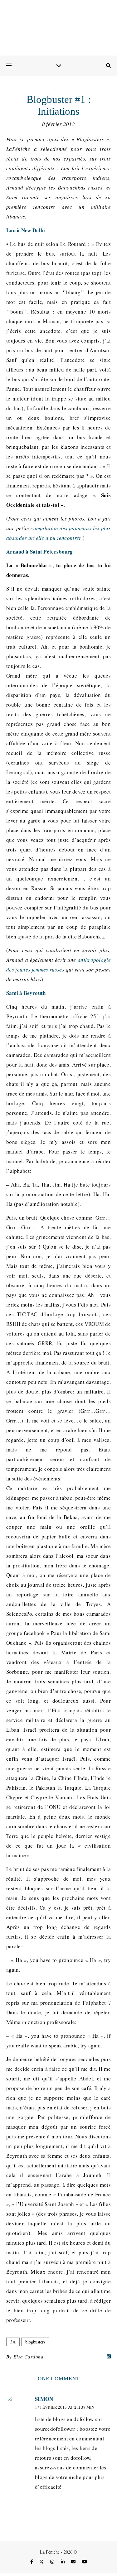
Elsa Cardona (29, 2357)
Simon (44, 2399)
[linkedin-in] (63, 2562)
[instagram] (53, 2562)
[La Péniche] (58, 28)
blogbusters (35, 2342)
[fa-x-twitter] (42, 2562)
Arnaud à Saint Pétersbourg (40, 552)
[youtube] (85, 2562)
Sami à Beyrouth (26, 993)
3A (13, 2342)
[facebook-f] (32, 2562)
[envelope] (74, 2562)
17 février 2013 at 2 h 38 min (65, 2407)
